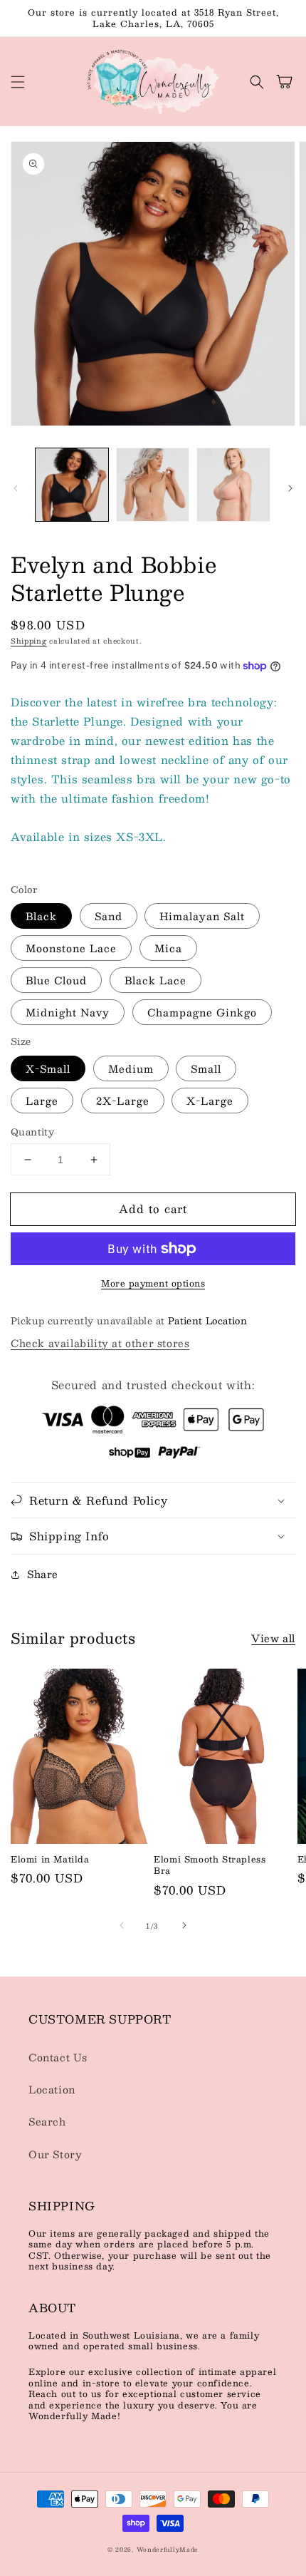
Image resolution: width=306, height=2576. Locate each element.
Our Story (55, 2154)
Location (52, 2089)
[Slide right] (290, 488)
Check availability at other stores (100, 1343)
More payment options (153, 1283)
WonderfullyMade (168, 2550)
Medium (131, 1068)
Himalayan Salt (202, 916)
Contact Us (58, 2057)
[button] (18, 82)
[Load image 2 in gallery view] (153, 485)
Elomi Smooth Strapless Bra (210, 1865)
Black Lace (155, 980)
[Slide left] (16, 488)
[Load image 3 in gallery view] (233, 485)
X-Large (210, 1101)
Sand (109, 916)
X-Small (48, 1068)
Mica (168, 948)
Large (42, 1101)
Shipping (29, 640)
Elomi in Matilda (50, 1859)
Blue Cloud (56, 980)
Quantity (32, 1133)
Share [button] (43, 1574)
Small (206, 1068)
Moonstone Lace (71, 948)
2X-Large (123, 1101)
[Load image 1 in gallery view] (72, 485)
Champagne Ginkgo (202, 1012)
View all (273, 1638)
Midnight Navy (68, 1012)
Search (47, 2121)
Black (41, 916)
